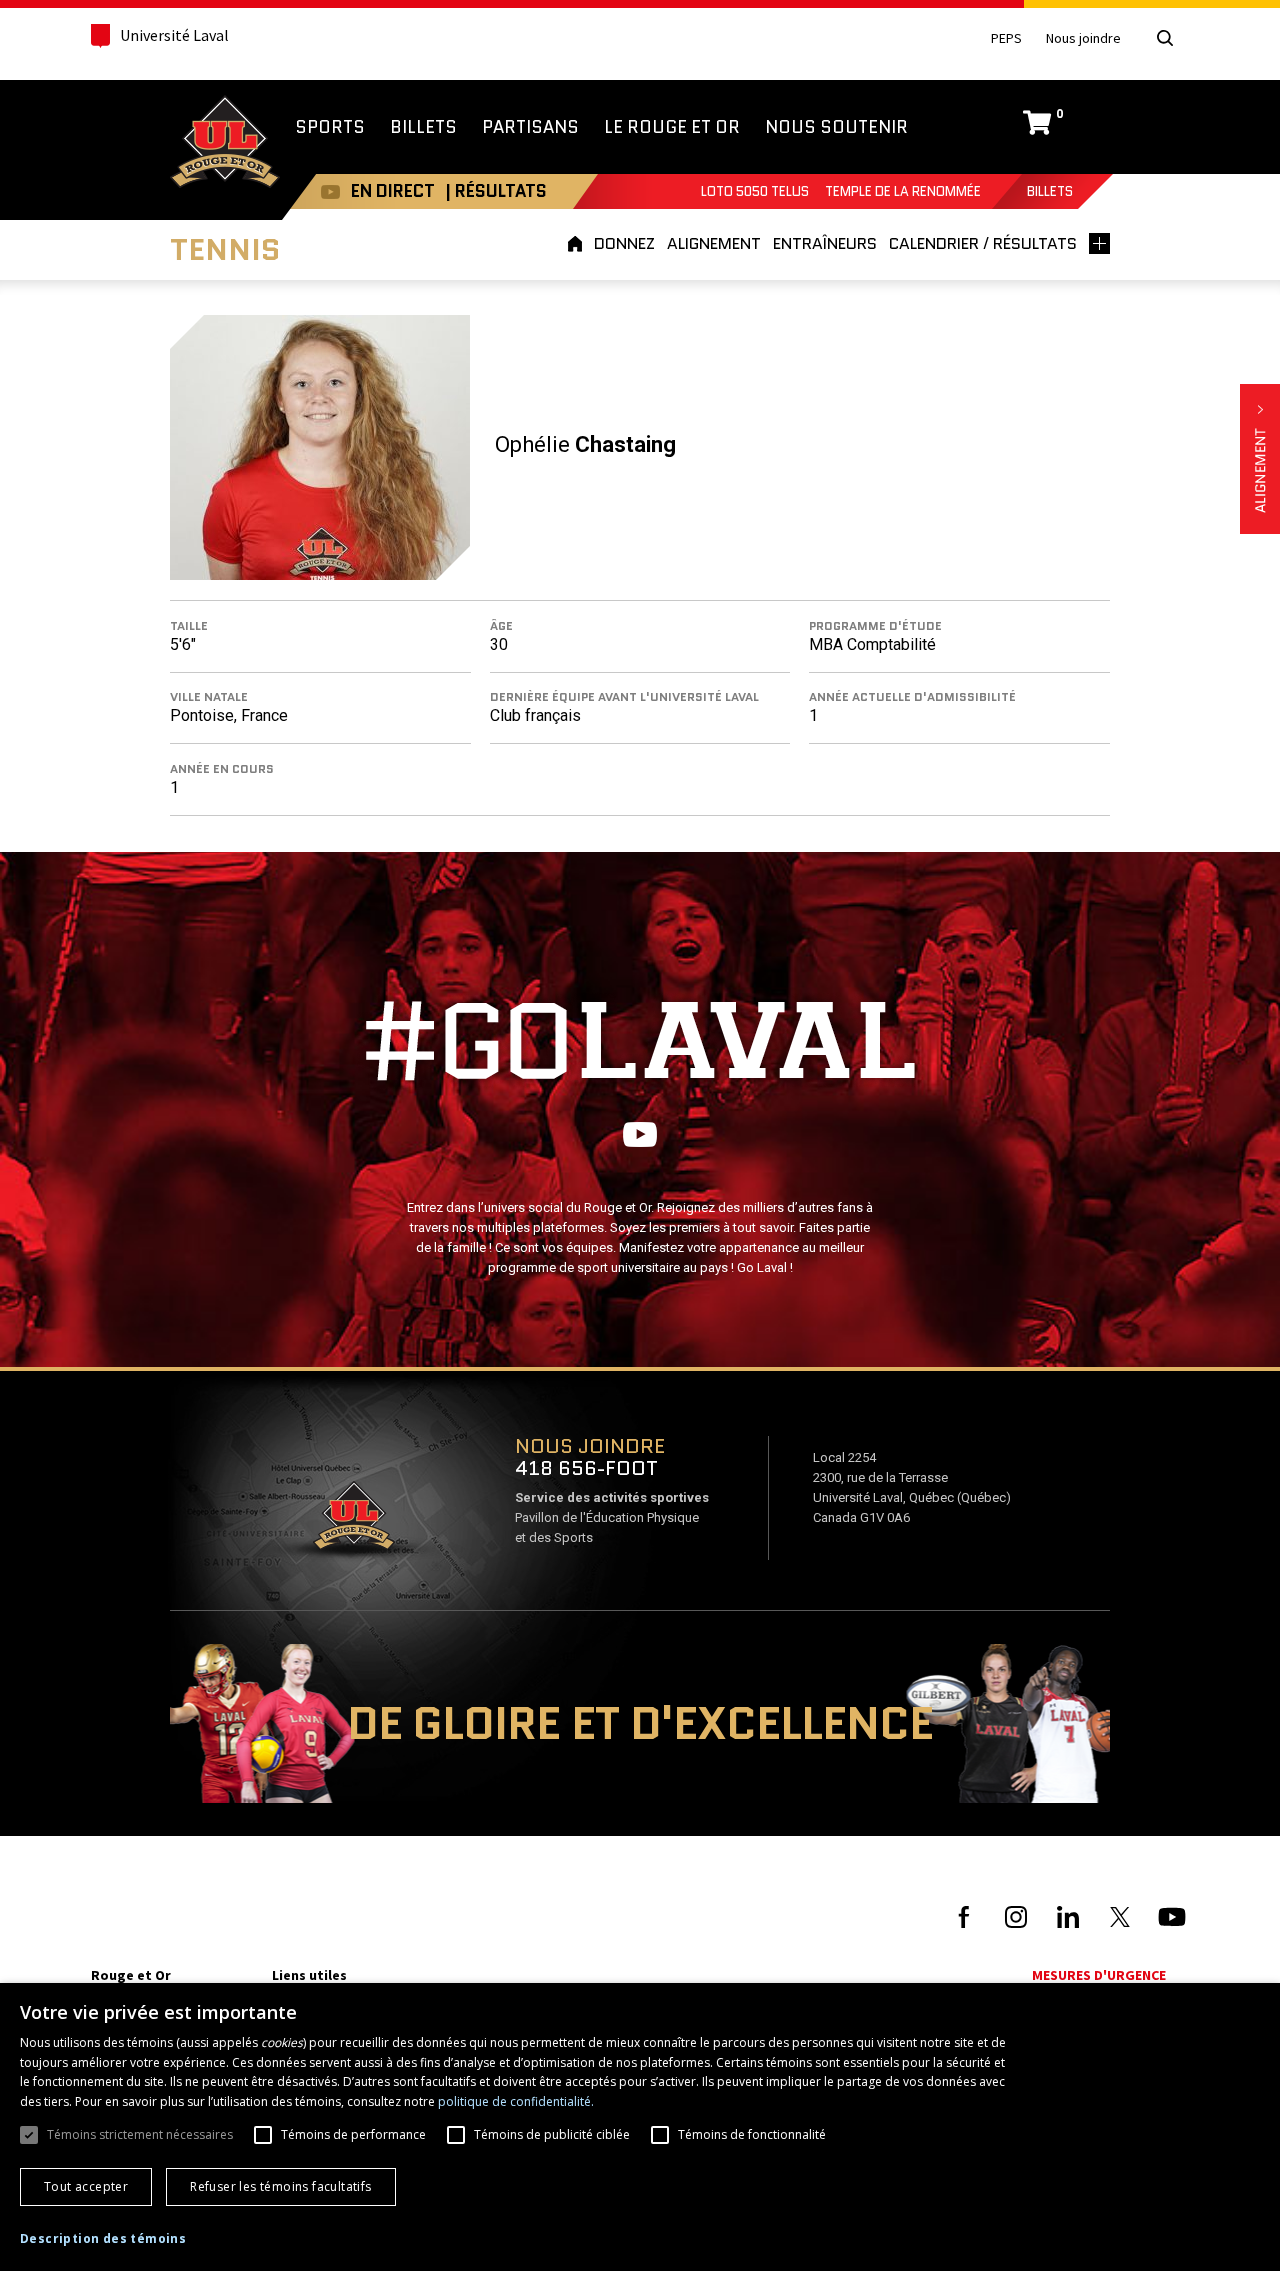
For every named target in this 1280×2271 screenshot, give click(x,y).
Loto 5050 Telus (755, 191)
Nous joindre (1083, 38)
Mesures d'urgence (1099, 1975)
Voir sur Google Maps (353, 1522)
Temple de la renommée (903, 191)
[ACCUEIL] (578, 243)
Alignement (1260, 459)
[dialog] (640, 2127)
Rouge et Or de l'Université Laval (225, 144)
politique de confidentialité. (516, 2101)
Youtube (330, 191)
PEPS (1006, 38)
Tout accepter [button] (86, 2186)
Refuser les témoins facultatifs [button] (280, 2186)
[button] (103, 2239)
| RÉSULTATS (496, 191)
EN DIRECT (393, 191)
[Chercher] (1165, 38)
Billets (1050, 191)
